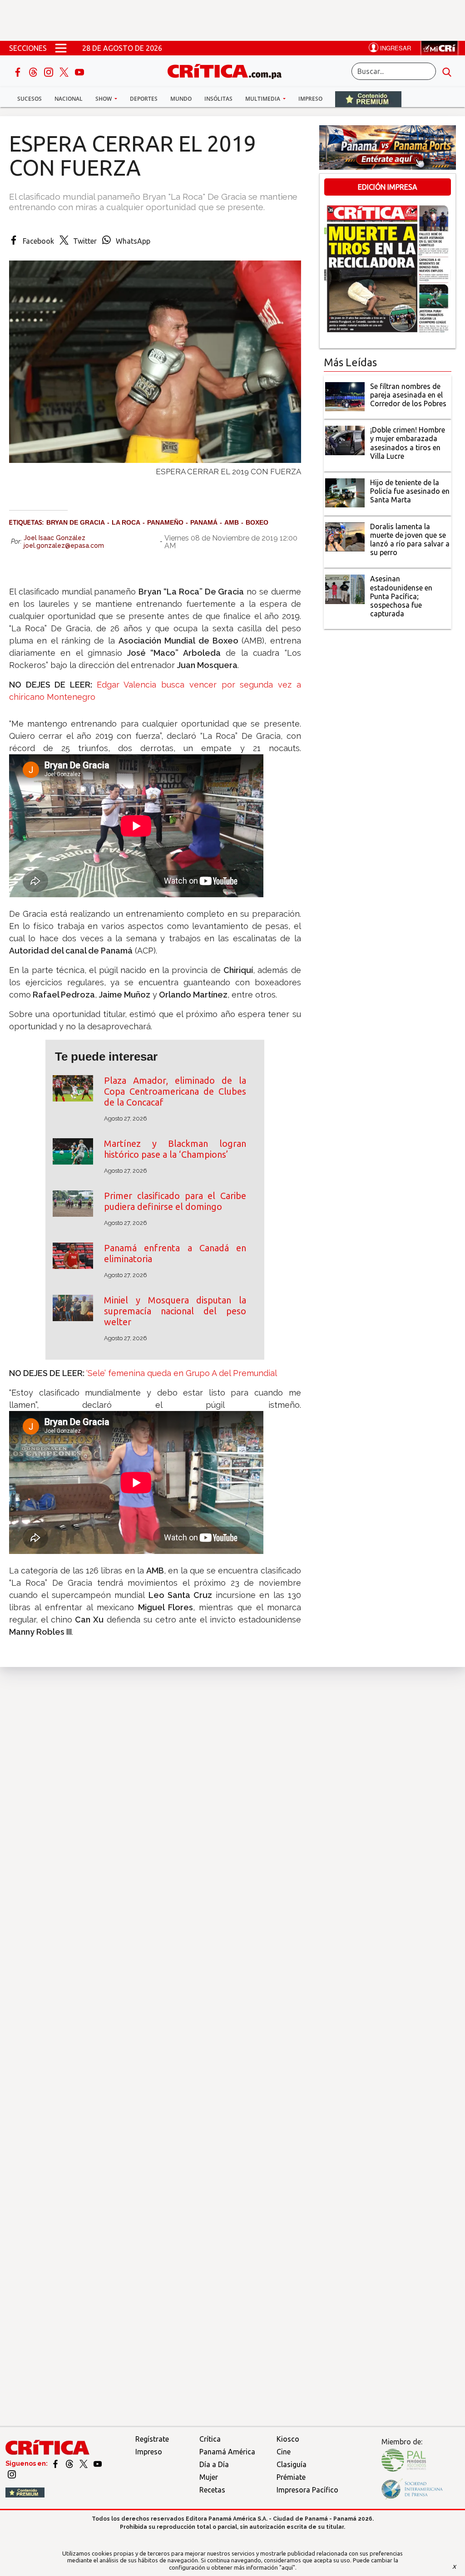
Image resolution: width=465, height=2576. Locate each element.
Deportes (144, 99)
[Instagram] (49, 71)
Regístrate (152, 2439)
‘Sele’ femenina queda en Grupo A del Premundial (182, 1373)
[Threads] (34, 71)
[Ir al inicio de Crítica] (229, 70)
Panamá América (227, 2452)
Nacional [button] (69, 99)
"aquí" (287, 2567)
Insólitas (218, 99)
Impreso (310, 99)
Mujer (209, 2477)
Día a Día (214, 2464)
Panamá (204, 522)
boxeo (257, 522)
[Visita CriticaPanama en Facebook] (56, 2463)
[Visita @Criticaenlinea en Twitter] (70, 2463)
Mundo (181, 99)
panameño (165, 522)
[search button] (447, 71)
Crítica (210, 2439)
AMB (232, 522)
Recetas (212, 2490)
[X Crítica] (65, 71)
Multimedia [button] (263, 99)
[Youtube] (79, 71)
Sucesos (30, 99)
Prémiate (291, 2477)
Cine (284, 2452)
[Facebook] (19, 71)
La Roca (126, 522)
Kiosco (288, 2439)
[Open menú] (61, 48)
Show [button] (104, 99)
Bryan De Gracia (76, 522)
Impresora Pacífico (307, 2490)
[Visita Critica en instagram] (12, 2473)
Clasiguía (292, 2464)
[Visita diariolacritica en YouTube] (98, 2463)
